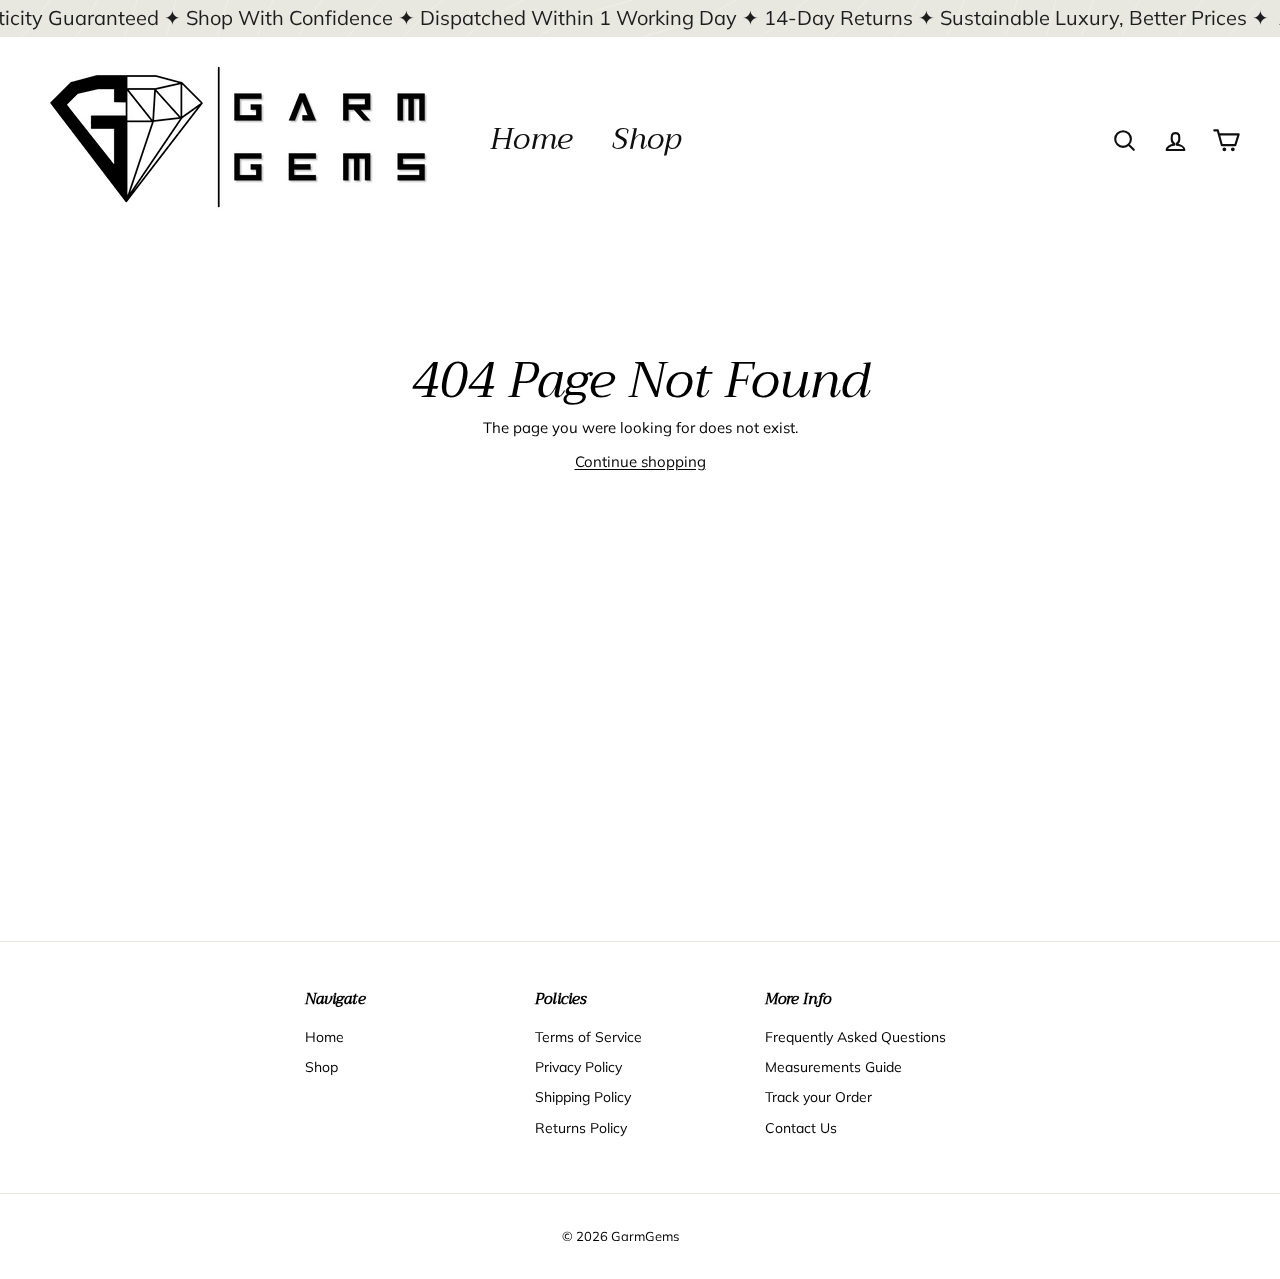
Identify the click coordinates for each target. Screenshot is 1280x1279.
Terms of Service (588, 1037)
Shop (646, 139)
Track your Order (818, 1097)
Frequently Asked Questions (855, 1037)
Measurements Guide (833, 1067)
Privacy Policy (578, 1067)
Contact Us (801, 1128)
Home (531, 139)
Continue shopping (640, 461)
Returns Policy (581, 1128)
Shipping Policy (583, 1097)
